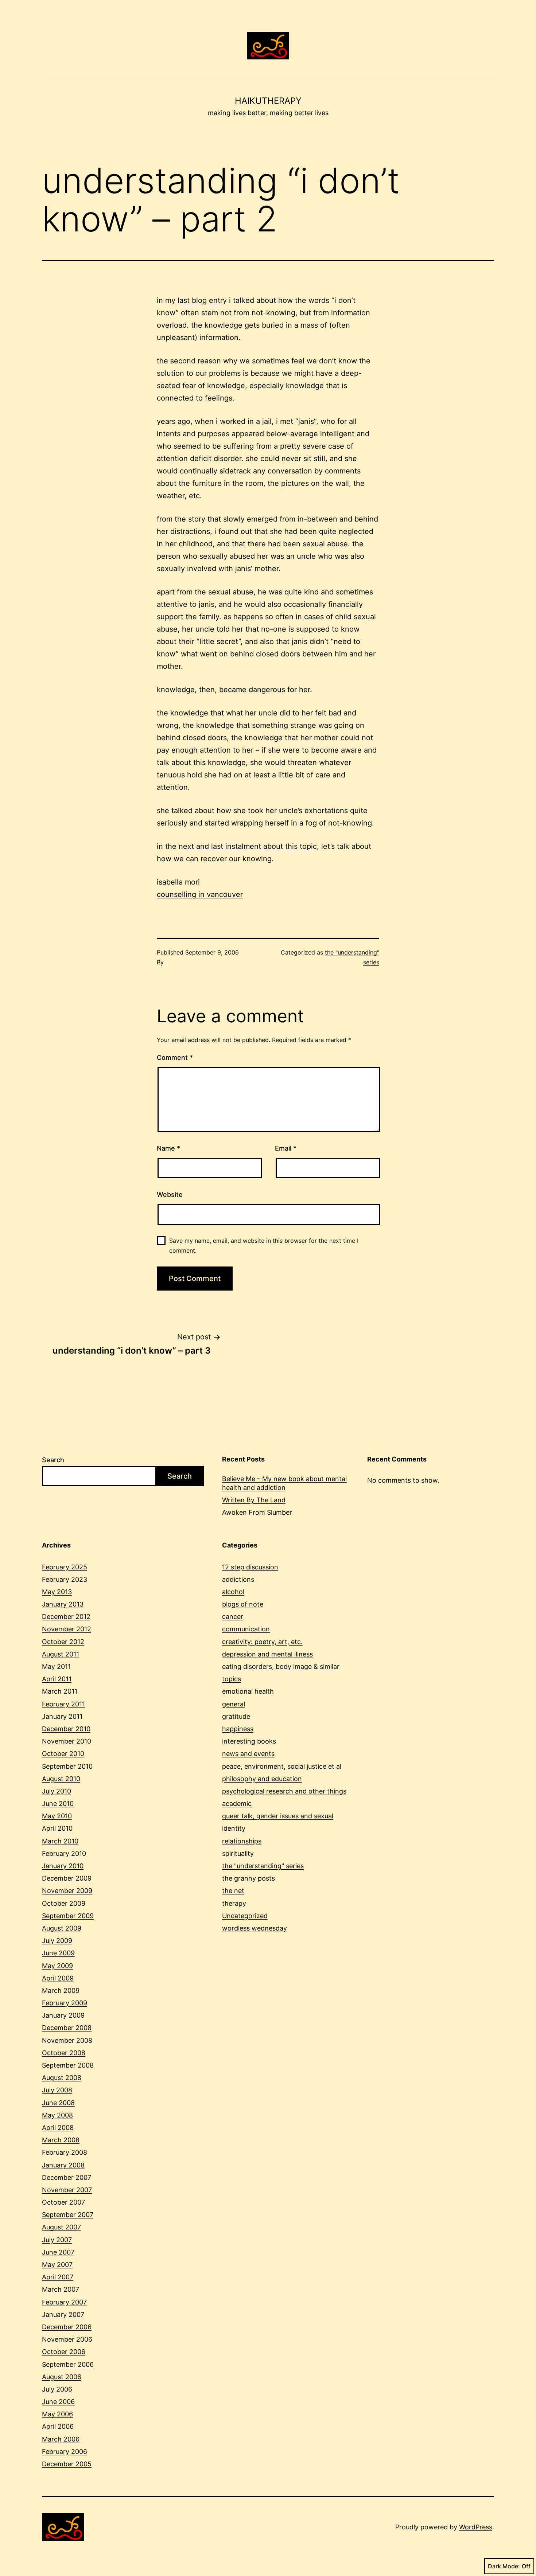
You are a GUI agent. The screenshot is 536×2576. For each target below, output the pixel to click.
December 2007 (67, 2177)
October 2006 (64, 2352)
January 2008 (63, 2165)
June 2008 (58, 2103)
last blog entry (202, 300)
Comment (175, 1057)
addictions (238, 1579)
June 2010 (58, 1804)
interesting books (249, 1741)
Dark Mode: (504, 2566)
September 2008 (68, 2065)
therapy (234, 1903)
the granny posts (248, 1878)
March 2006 (61, 2439)
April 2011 (57, 1679)
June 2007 (58, 2252)
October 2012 (63, 1642)
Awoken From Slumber (257, 1512)
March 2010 (60, 1841)
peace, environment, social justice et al (282, 1766)
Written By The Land (254, 1500)
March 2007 (61, 2289)
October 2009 (64, 1903)
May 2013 (57, 1592)
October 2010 (63, 1754)
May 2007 (57, 2265)
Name (168, 1148)
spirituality (238, 1853)
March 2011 (60, 1691)
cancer (233, 1617)
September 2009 (68, 1916)
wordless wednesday (255, 1928)
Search (53, 1460)
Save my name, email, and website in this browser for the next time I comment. (264, 1246)
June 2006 (58, 2402)
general (234, 1704)
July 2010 (57, 1791)
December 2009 (67, 1878)
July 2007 (57, 2240)
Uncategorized (245, 1916)
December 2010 (66, 1729)
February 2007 (64, 2302)
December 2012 (66, 1617)
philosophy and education (262, 1779)
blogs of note (243, 1604)
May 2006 (57, 2414)
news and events (248, 1754)
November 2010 (67, 1741)
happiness (238, 1729)
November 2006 (67, 2339)
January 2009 (63, 2015)
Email (286, 1148)
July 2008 (57, 2090)
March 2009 (61, 1990)
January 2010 (63, 1866)
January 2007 (63, 2315)
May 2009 (57, 1966)
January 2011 (62, 1716)
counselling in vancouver (200, 894)
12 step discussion (250, 1567)
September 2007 (68, 2215)
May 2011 (56, 1666)
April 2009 (58, 1978)
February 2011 (63, 1704)
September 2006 (68, 2364)
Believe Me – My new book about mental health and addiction (284, 1483)
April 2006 (58, 2426)
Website (170, 1195)
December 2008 (67, 2028)
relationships (242, 1841)
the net (233, 1891)
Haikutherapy (268, 101)
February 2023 (65, 1579)
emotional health (248, 1691)
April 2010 (57, 1828)
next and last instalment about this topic (248, 846)
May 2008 (57, 2115)
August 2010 (61, 1779)
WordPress (476, 2527)
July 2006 (57, 2389)
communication (246, 1629)
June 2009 (58, 1953)
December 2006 (67, 2327)
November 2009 (67, 1891)
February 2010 (64, 1853)
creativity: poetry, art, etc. (262, 1642)
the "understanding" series (263, 1866)
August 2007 (61, 2227)
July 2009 (57, 1941)
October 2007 (63, 2202)
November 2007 (67, 2190)
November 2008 (67, 2040)
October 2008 (64, 2053)
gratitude (236, 1716)
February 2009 (65, 2003)
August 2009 (62, 1928)
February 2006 (65, 2452)
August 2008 (62, 2078)
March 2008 (61, 2140)
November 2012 (67, 1629)
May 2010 (57, 1816)
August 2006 (62, 2377)
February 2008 (65, 2152)
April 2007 (58, 2277)
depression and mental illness (267, 1654)
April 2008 (58, 2128)
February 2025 (65, 1567)
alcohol (233, 1592)
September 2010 (67, 1766)
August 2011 (61, 1654)
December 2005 (67, 2464)
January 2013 (63, 1604)
